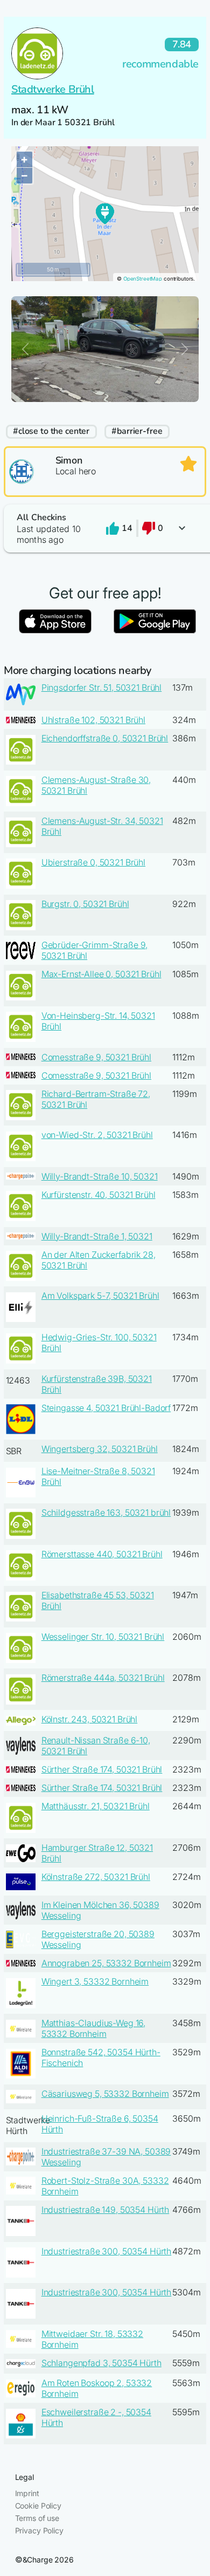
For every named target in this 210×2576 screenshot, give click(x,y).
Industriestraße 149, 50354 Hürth (106, 2210)
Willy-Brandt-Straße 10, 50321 (100, 1176)
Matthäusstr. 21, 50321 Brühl (96, 1806)
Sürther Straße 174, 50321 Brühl (102, 1769)
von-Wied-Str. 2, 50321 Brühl (97, 1135)
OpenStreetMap (143, 279)
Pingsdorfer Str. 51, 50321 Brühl (102, 687)
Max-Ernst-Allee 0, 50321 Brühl (101, 974)
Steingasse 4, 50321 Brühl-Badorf (106, 1408)
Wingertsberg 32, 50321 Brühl (100, 1449)
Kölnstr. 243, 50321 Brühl (90, 1719)
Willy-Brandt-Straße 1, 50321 (97, 1236)
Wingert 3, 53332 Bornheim (95, 1981)
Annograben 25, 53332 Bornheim (106, 1963)
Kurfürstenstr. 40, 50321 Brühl (99, 1195)
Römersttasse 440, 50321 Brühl (102, 1554)
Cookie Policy (38, 2506)
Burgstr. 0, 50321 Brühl (85, 904)
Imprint (27, 2493)
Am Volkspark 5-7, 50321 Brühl (100, 1296)
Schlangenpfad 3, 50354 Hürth (101, 2363)
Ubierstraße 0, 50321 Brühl (93, 862)
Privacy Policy (39, 2530)
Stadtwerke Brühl (53, 89)
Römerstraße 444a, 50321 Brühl (103, 1678)
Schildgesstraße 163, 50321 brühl (106, 1512)
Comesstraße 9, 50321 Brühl (96, 1057)
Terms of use (37, 2518)
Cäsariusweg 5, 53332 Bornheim (105, 2094)
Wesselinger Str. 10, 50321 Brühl (103, 1637)
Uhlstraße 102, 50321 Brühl (93, 720)
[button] (105, 529)
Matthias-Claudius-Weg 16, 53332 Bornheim (94, 2028)
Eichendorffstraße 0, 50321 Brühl (105, 738)
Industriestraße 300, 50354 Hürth (107, 2251)
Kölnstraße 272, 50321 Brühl (96, 1877)
